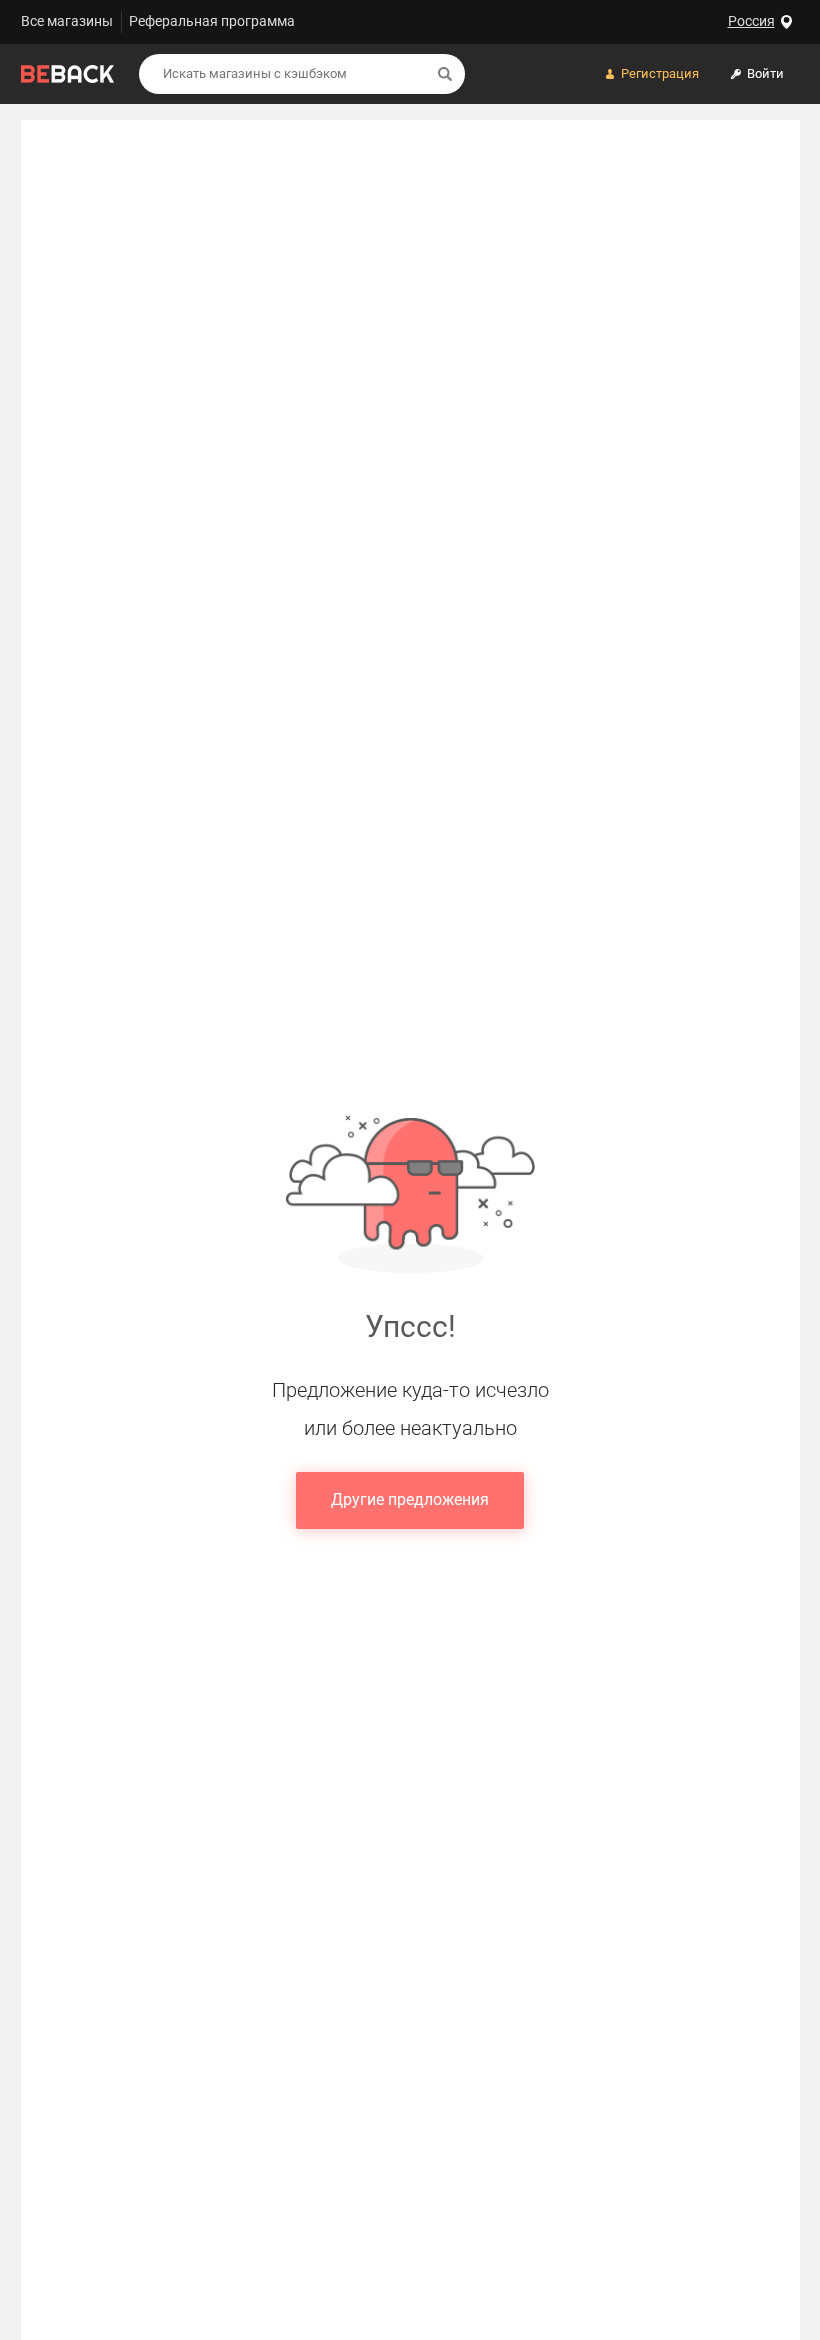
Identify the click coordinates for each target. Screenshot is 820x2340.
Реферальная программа (212, 21)
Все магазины (67, 21)
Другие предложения (410, 1499)
